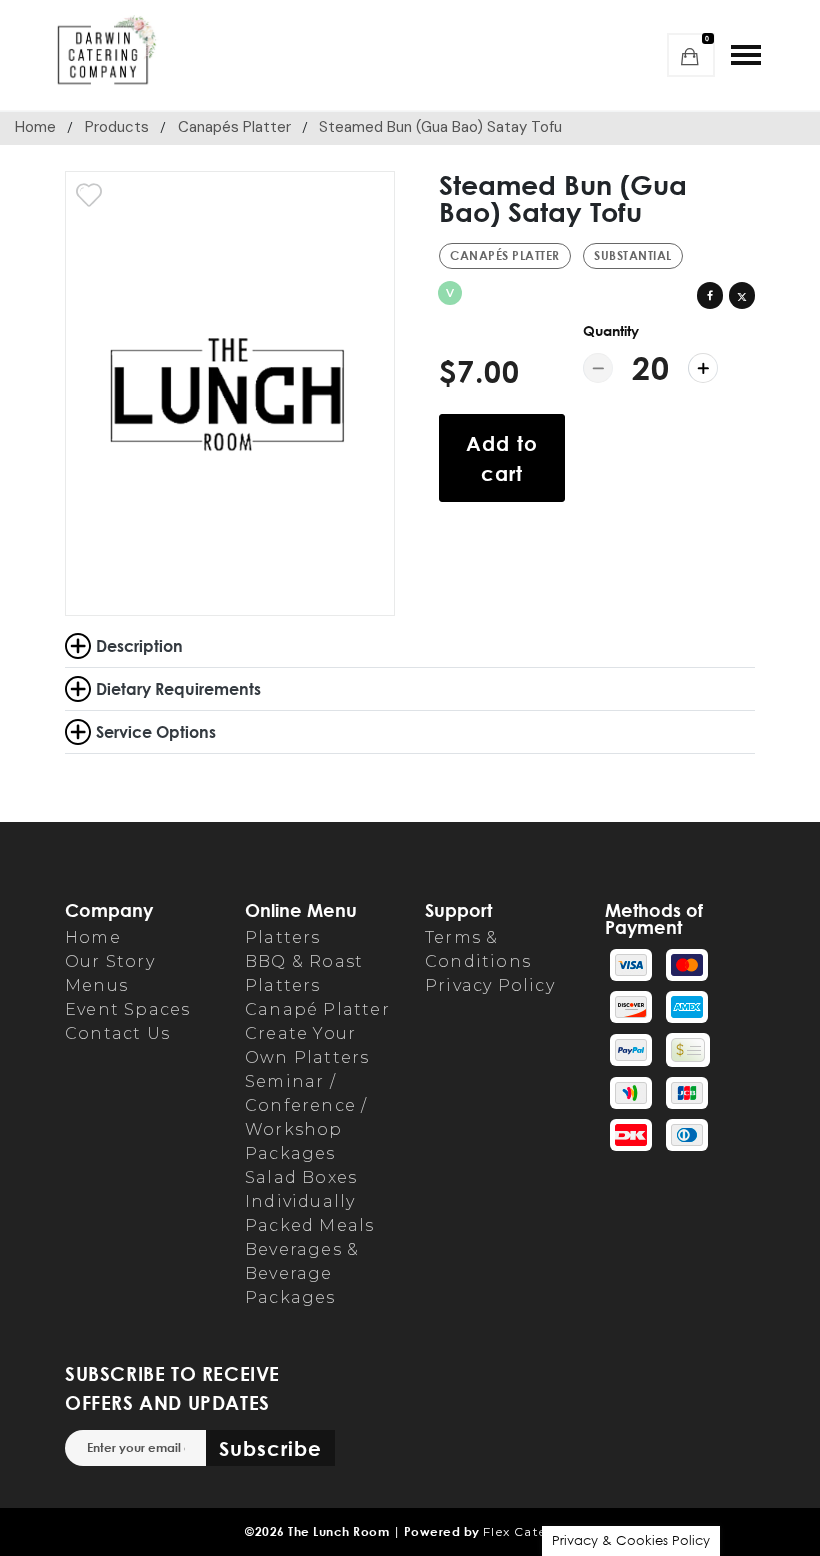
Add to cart (502, 458)
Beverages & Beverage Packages (302, 1273)
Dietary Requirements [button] (178, 688)
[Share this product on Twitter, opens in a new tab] (742, 295)
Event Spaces (127, 1009)
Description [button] (139, 645)
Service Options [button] (156, 731)
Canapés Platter (234, 127)
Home (35, 127)
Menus (96, 985)
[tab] (410, 689)
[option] (230, 393)
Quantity (611, 330)
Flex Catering (529, 1531)
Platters (283, 937)
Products (117, 127)
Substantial (633, 255)
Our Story (110, 961)
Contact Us (117, 1033)
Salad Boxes (301, 1177)
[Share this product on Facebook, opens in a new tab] (710, 295)
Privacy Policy (490, 985)
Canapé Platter (317, 1009)
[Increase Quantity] (703, 368)
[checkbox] (89, 195)
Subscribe (270, 1448)
